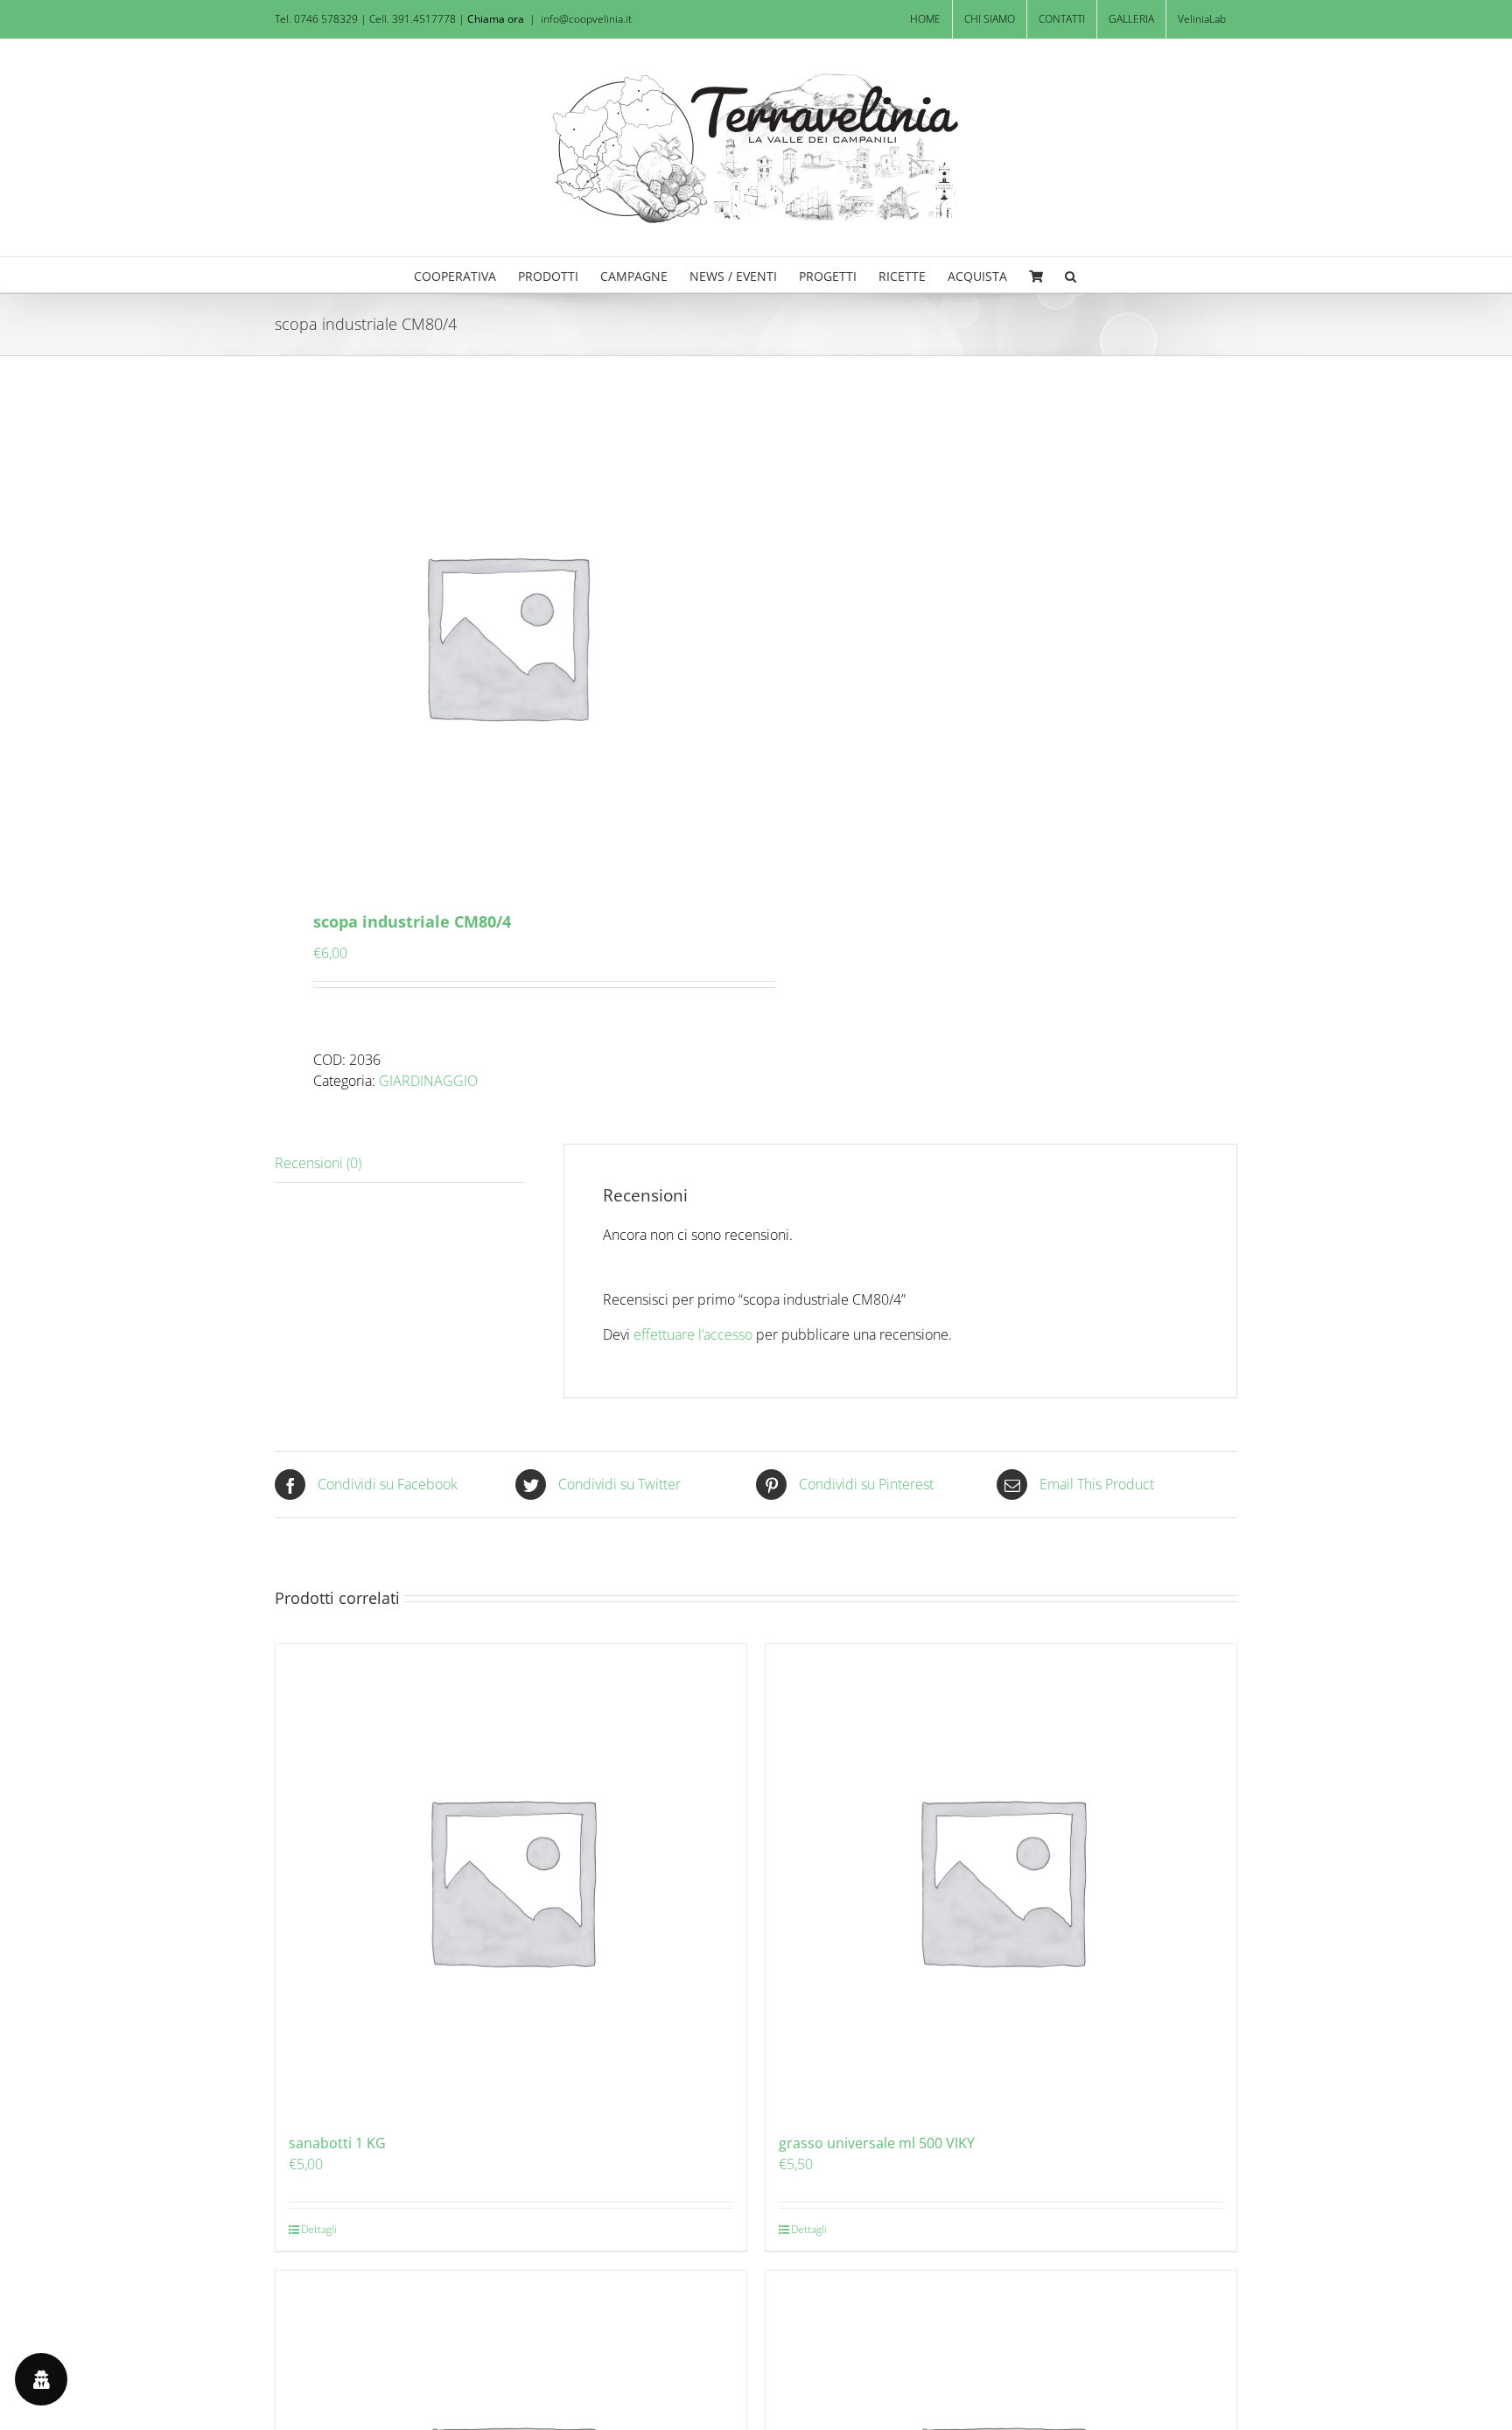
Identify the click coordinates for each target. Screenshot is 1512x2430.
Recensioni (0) (318, 1163)
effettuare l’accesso (693, 1334)
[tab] (400, 1163)
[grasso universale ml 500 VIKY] (1001, 1880)
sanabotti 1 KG (337, 2143)
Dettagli (319, 2229)
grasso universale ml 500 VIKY (877, 2143)
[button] (1071, 275)
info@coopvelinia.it (586, 19)
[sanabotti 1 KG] (511, 1880)
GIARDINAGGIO (428, 1081)
